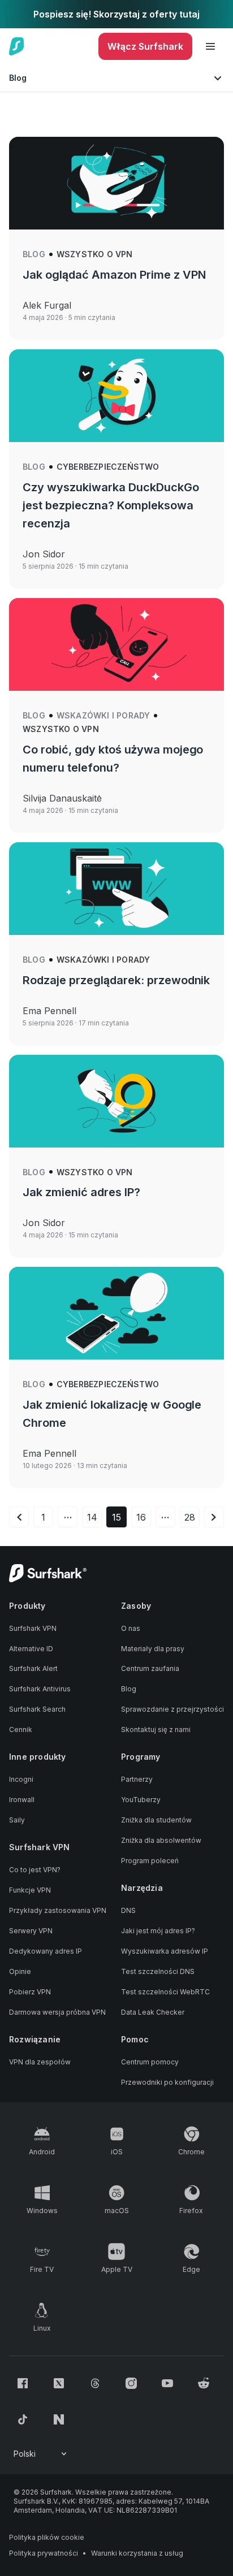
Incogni (21, 1779)
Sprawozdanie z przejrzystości (172, 1709)
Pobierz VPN (30, 1992)
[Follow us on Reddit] (204, 2383)
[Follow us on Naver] (59, 2419)
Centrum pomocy (150, 2062)
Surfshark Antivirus (40, 1689)
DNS (128, 1910)
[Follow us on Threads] (95, 2383)
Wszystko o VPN (95, 254)
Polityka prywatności (44, 2553)
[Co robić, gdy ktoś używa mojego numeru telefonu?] (116, 644)
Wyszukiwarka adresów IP (165, 1951)
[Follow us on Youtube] (167, 2383)
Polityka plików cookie (47, 2537)
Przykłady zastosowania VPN (58, 1910)
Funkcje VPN (30, 1890)
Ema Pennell (49, 1011)
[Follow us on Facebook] (23, 2383)
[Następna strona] (214, 1517)
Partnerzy (137, 1779)
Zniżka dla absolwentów (161, 1840)
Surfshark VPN (33, 1628)
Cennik (21, 1729)
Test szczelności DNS (158, 1971)
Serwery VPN (31, 1931)
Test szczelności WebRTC (165, 1992)
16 (141, 1517)
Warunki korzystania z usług (137, 2553)
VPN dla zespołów (40, 2062)
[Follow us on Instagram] (131, 2383)
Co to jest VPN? (35, 1870)
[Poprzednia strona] (19, 1517)
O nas (131, 1628)
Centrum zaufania (150, 1668)
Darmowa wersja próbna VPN (57, 2012)
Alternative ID (31, 1649)
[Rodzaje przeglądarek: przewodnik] (116, 889)
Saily (17, 1820)
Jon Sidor (44, 554)
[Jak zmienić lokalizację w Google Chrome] (116, 1313)
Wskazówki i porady (103, 715)
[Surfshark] (17, 46)
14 (92, 1517)
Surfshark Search (37, 1709)
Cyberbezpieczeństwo (108, 467)
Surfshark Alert (33, 1668)
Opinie (20, 1971)
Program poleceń (150, 1861)
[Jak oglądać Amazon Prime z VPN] (116, 183)
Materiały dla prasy (153, 1649)
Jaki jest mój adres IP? (158, 1931)
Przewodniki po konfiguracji (167, 2082)
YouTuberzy (141, 1800)
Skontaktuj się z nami (156, 1729)
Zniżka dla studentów (156, 1820)
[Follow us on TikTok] (23, 2419)
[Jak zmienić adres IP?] (116, 1101)
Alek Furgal (47, 305)
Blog (34, 254)
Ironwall (22, 1800)
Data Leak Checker (153, 2012)
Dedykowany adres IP (46, 1951)
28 (190, 1517)
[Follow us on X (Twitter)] (59, 2383)
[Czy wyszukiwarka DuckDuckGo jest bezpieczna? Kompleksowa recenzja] (116, 396)
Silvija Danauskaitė (62, 798)
